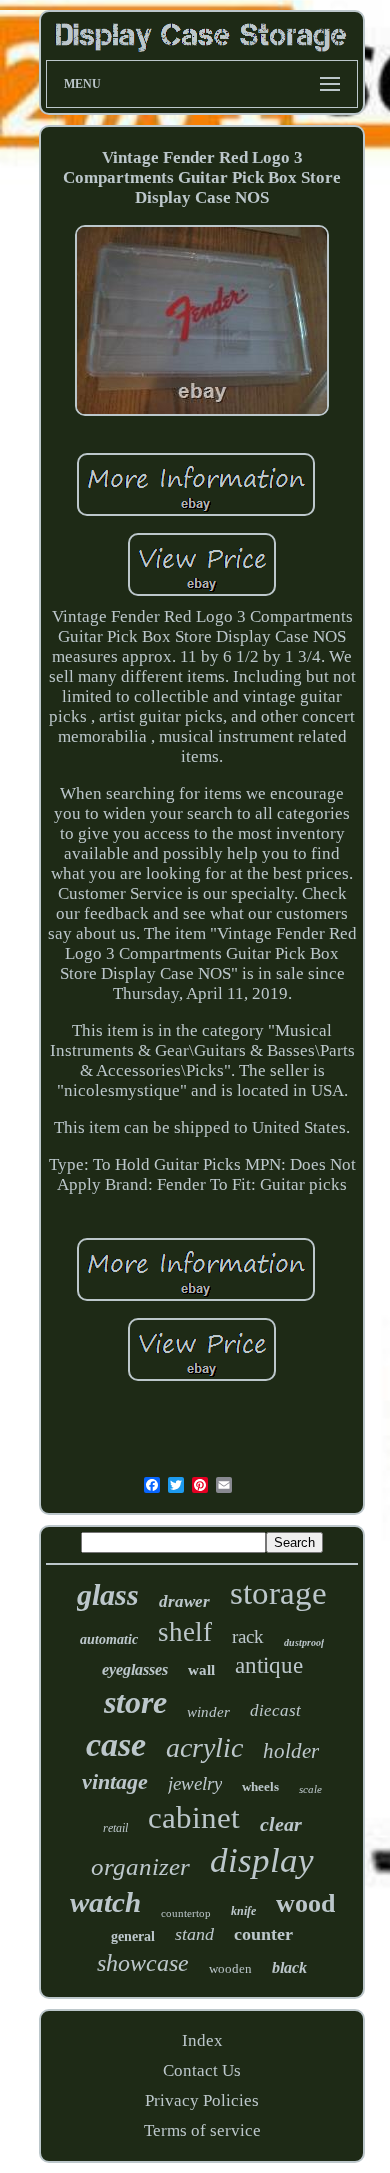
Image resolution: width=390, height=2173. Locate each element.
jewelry (195, 1783)
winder (208, 1712)
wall (201, 1670)
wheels (260, 1786)
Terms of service (202, 2130)
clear (281, 1824)
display (262, 1860)
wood (305, 1903)
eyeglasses (135, 1669)
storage (278, 1593)
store (135, 1702)
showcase (143, 1963)
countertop (186, 1913)
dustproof (304, 1642)
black (289, 1967)
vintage (115, 1781)
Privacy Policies (202, 2100)
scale (310, 1789)
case (116, 1744)
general (133, 1936)
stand (194, 1934)
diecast (275, 1710)
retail (115, 1828)
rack (248, 1636)
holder (291, 1751)
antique (269, 1665)
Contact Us (202, 2070)
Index (202, 2040)
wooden (230, 1968)
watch (105, 1902)
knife (243, 1911)
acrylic (204, 1747)
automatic (109, 1639)
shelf (185, 1632)
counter (263, 1934)
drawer (184, 1601)
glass (108, 1594)
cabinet (194, 1817)
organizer (140, 1866)
